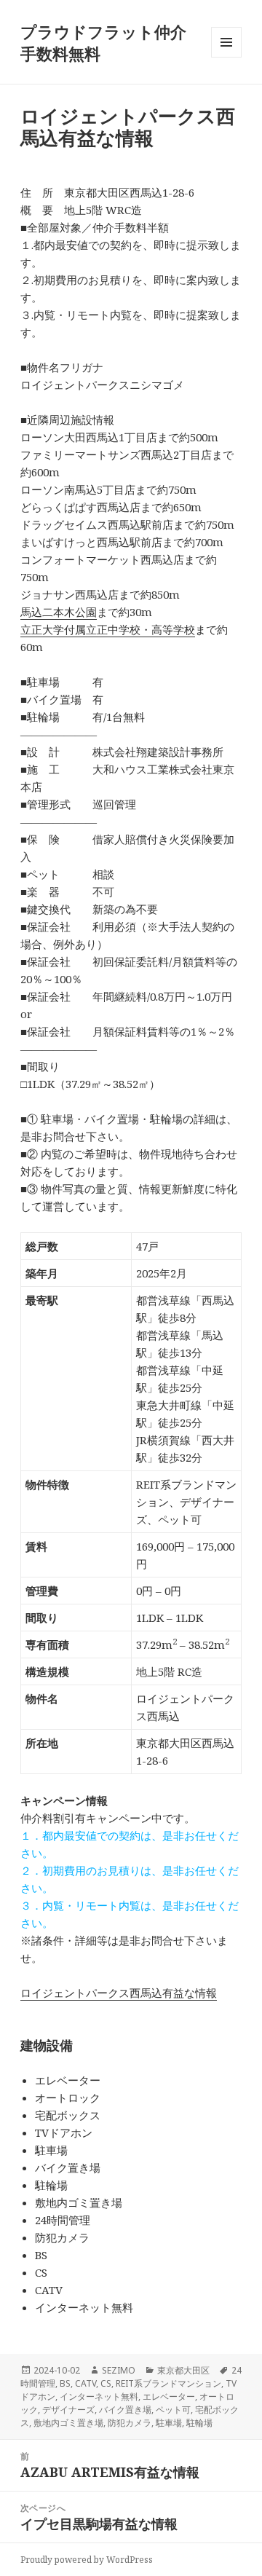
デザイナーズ (68, 2410)
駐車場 (169, 2423)
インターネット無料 (99, 2396)
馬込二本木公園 (59, 612)
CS (106, 2383)
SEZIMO (119, 2370)
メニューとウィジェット (226, 57)
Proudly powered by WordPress (87, 2560)
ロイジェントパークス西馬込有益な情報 (119, 1993)
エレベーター (169, 2396)
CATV (86, 2383)
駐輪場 (199, 2423)
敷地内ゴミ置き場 (68, 2423)
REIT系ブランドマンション (168, 2383)
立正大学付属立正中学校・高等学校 (108, 629)
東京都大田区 (183, 2370)
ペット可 (173, 2410)
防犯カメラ (130, 2423)
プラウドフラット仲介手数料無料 (103, 42)
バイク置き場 (125, 2410)
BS (65, 2383)
